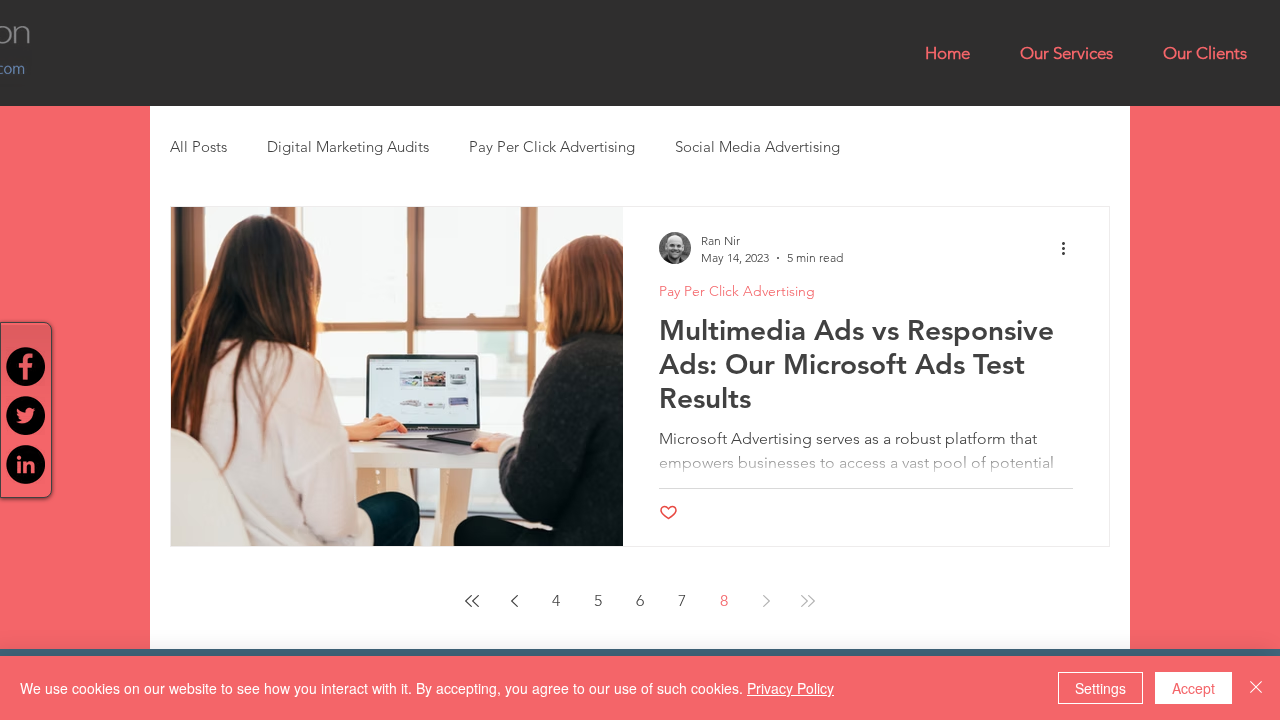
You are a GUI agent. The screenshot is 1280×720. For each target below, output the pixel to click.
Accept (1193, 688)
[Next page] (766, 601)
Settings (1100, 688)
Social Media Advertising (757, 146)
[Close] (1256, 688)
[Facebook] (25, 366)
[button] (1066, 53)
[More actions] (1070, 248)
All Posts (198, 146)
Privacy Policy (790, 688)
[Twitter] (25, 415)
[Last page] (808, 601)
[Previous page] (514, 601)
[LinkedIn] (25, 464)
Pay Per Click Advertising (552, 146)
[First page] (472, 601)
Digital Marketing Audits (348, 146)
